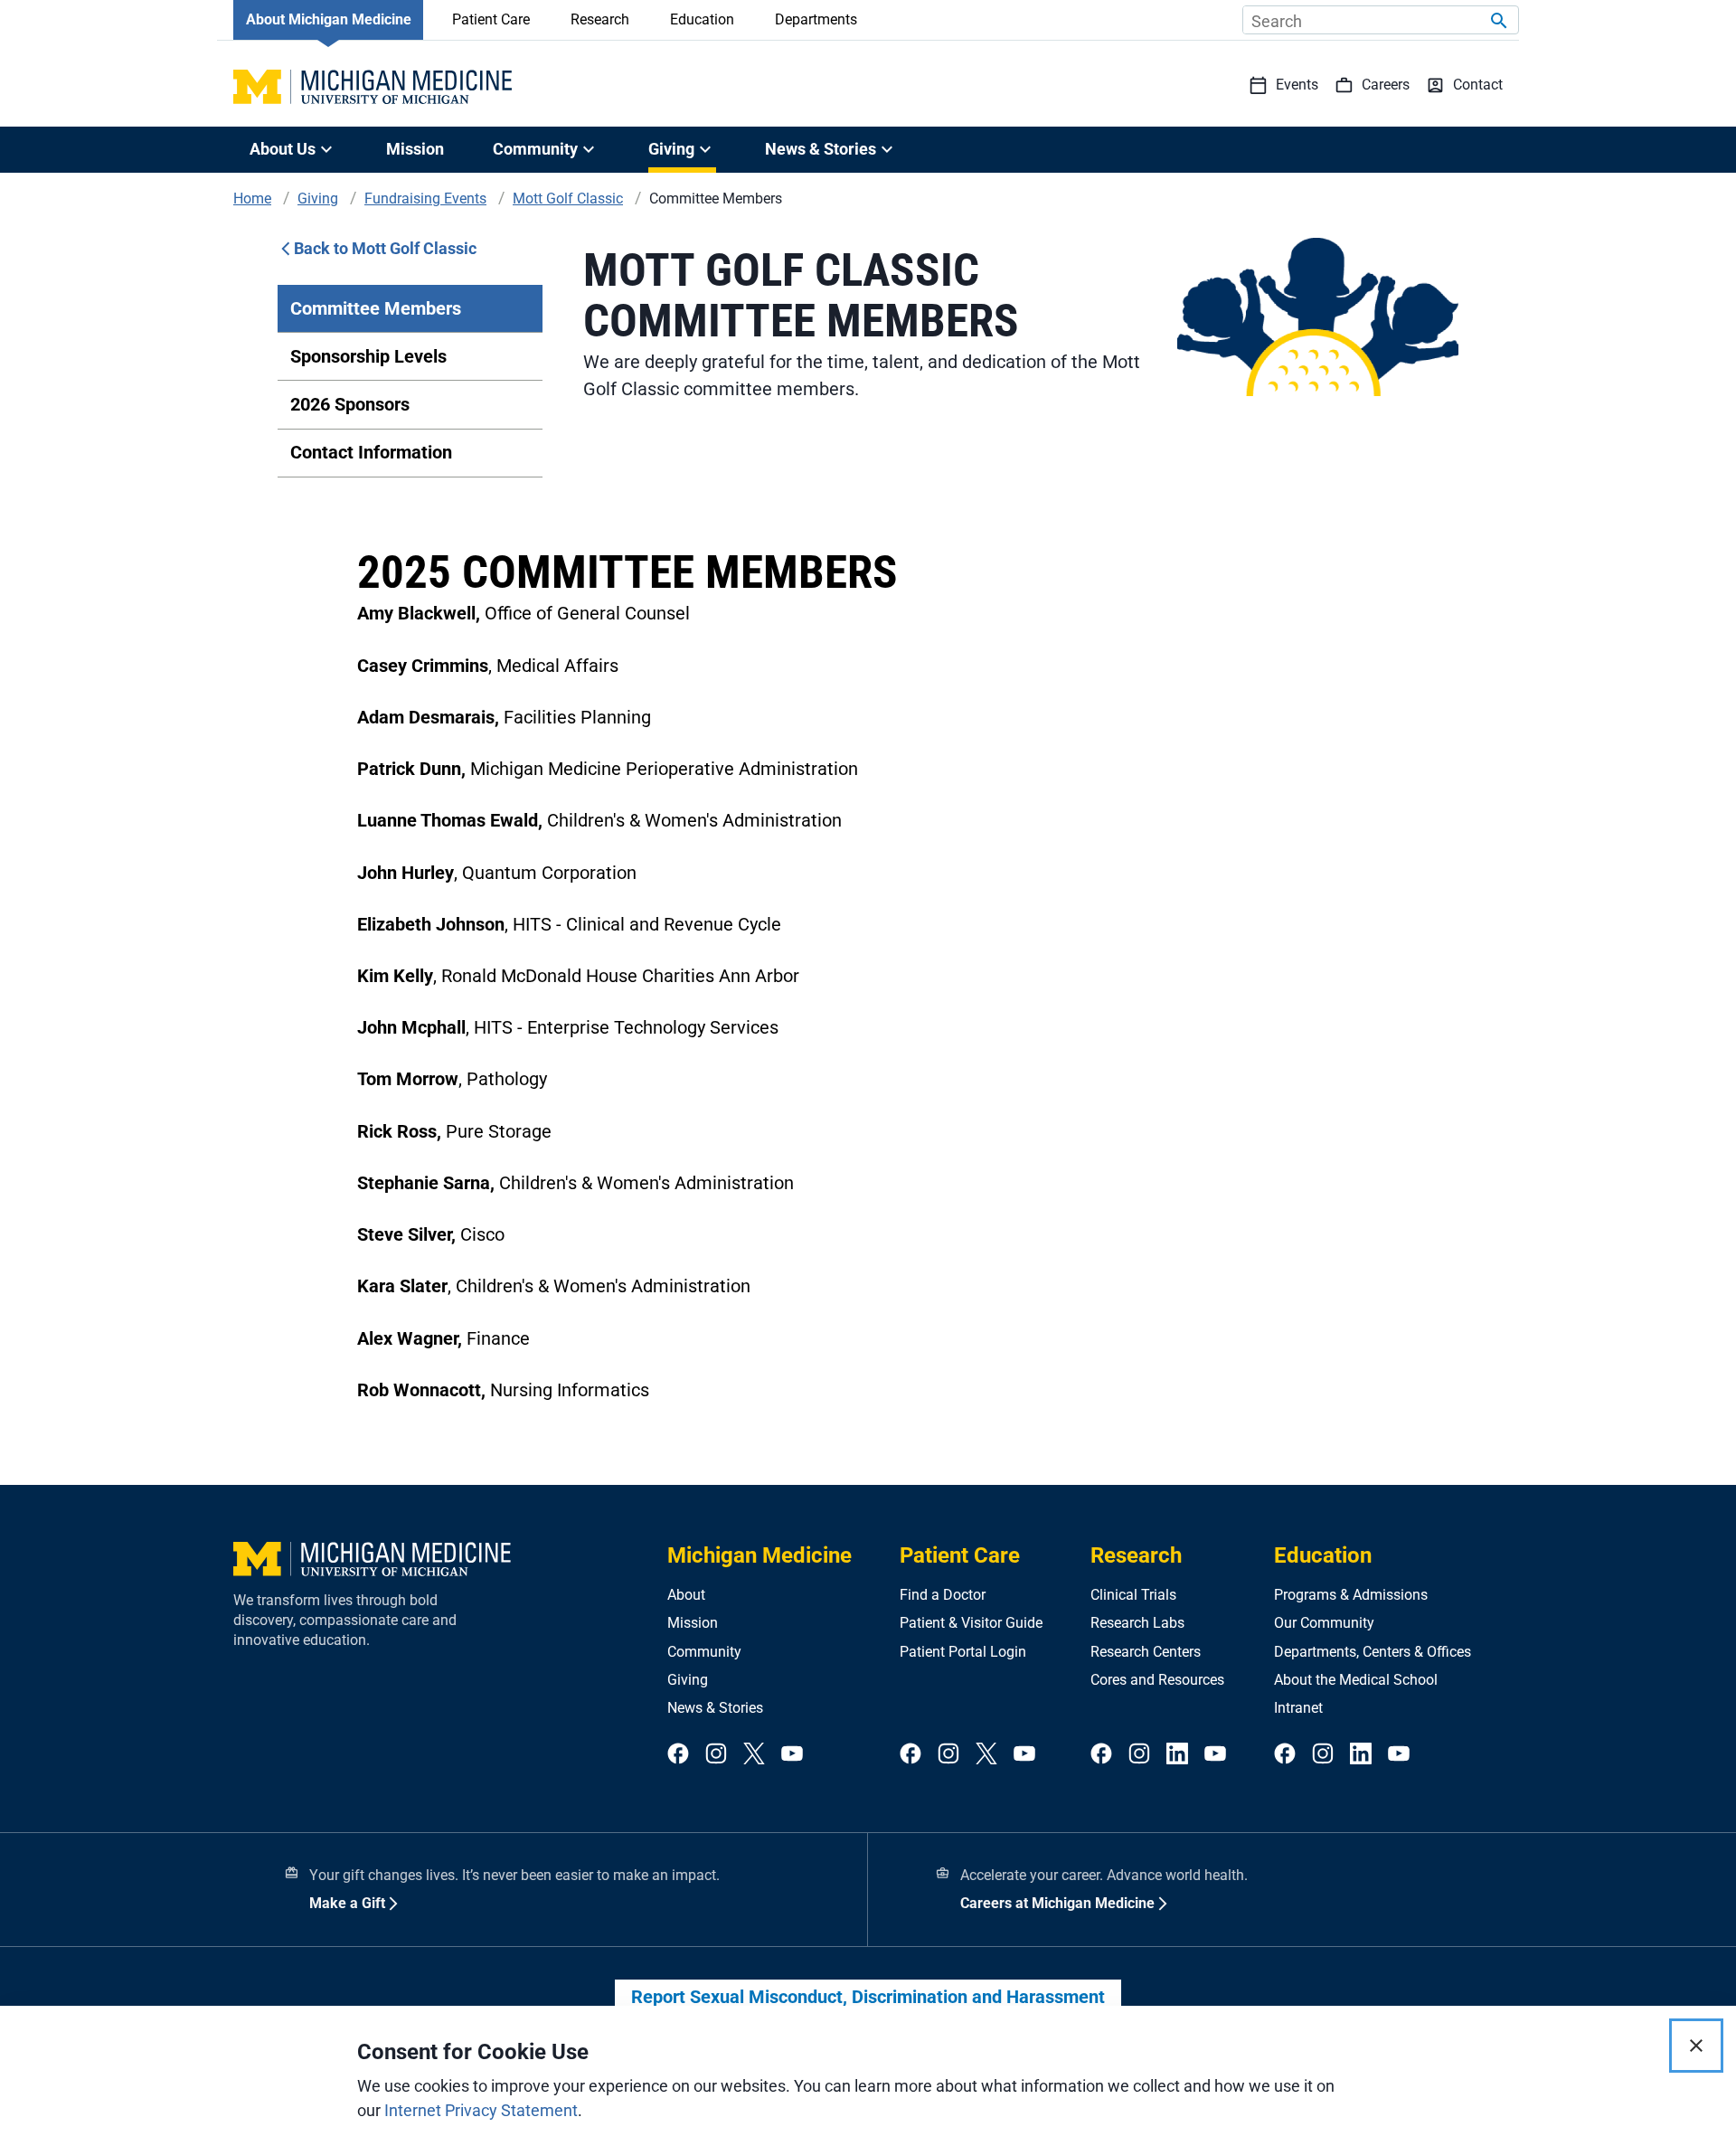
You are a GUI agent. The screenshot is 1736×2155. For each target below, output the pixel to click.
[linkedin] (1177, 1755)
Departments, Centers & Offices (1373, 1652)
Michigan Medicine (759, 1555)
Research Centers (1146, 1652)
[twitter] (754, 1755)
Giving (688, 1680)
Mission (415, 149)
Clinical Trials (1133, 1595)
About (686, 1595)
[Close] (1696, 2046)
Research (600, 19)
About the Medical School (1356, 1680)
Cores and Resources (1157, 1680)
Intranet (1298, 1708)
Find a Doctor (943, 1595)
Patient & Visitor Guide (971, 1623)
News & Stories (715, 1708)
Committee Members (376, 308)
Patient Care (491, 19)
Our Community (1324, 1623)
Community (704, 1652)
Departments (816, 19)
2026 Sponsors (350, 404)
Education (702, 19)
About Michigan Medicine (329, 19)
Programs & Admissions (1351, 1595)
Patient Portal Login (963, 1652)
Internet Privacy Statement (481, 2110)
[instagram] (716, 1755)
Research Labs (1137, 1623)
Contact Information (371, 452)
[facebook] (678, 1755)
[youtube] (792, 1755)
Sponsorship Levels (368, 356)
